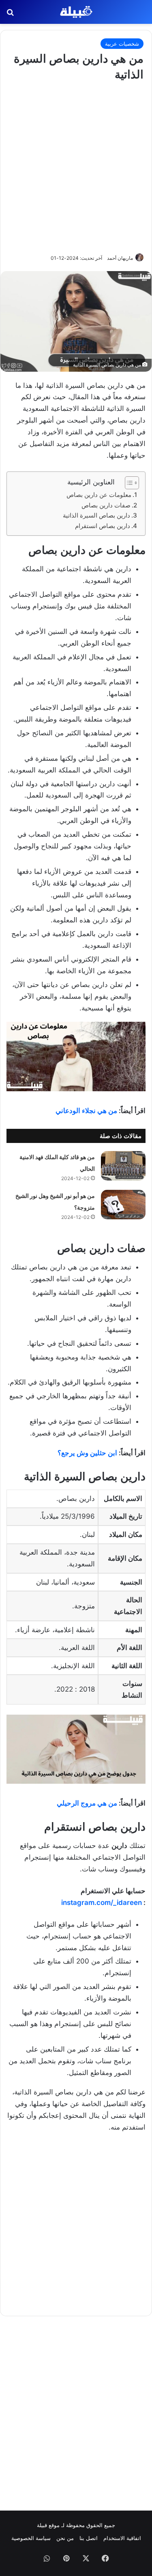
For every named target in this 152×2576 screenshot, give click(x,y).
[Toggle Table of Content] (128, 483)
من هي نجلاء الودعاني (86, 1111)
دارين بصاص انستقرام (103, 526)
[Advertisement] (76, 166)
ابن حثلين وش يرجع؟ (87, 1453)
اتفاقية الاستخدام (122, 2538)
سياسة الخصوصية (31, 2538)
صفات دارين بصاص (106, 505)
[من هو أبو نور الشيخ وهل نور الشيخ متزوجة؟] (123, 1205)
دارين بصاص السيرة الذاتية (96, 515)
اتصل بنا (89, 2538)
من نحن (65, 2538)
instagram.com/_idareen (102, 1903)
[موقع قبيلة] (76, 12)
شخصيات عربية (122, 44)
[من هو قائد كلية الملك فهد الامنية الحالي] (123, 1166)
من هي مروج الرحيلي (87, 1803)
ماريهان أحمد (120, 258)
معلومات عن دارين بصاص (99, 495)
